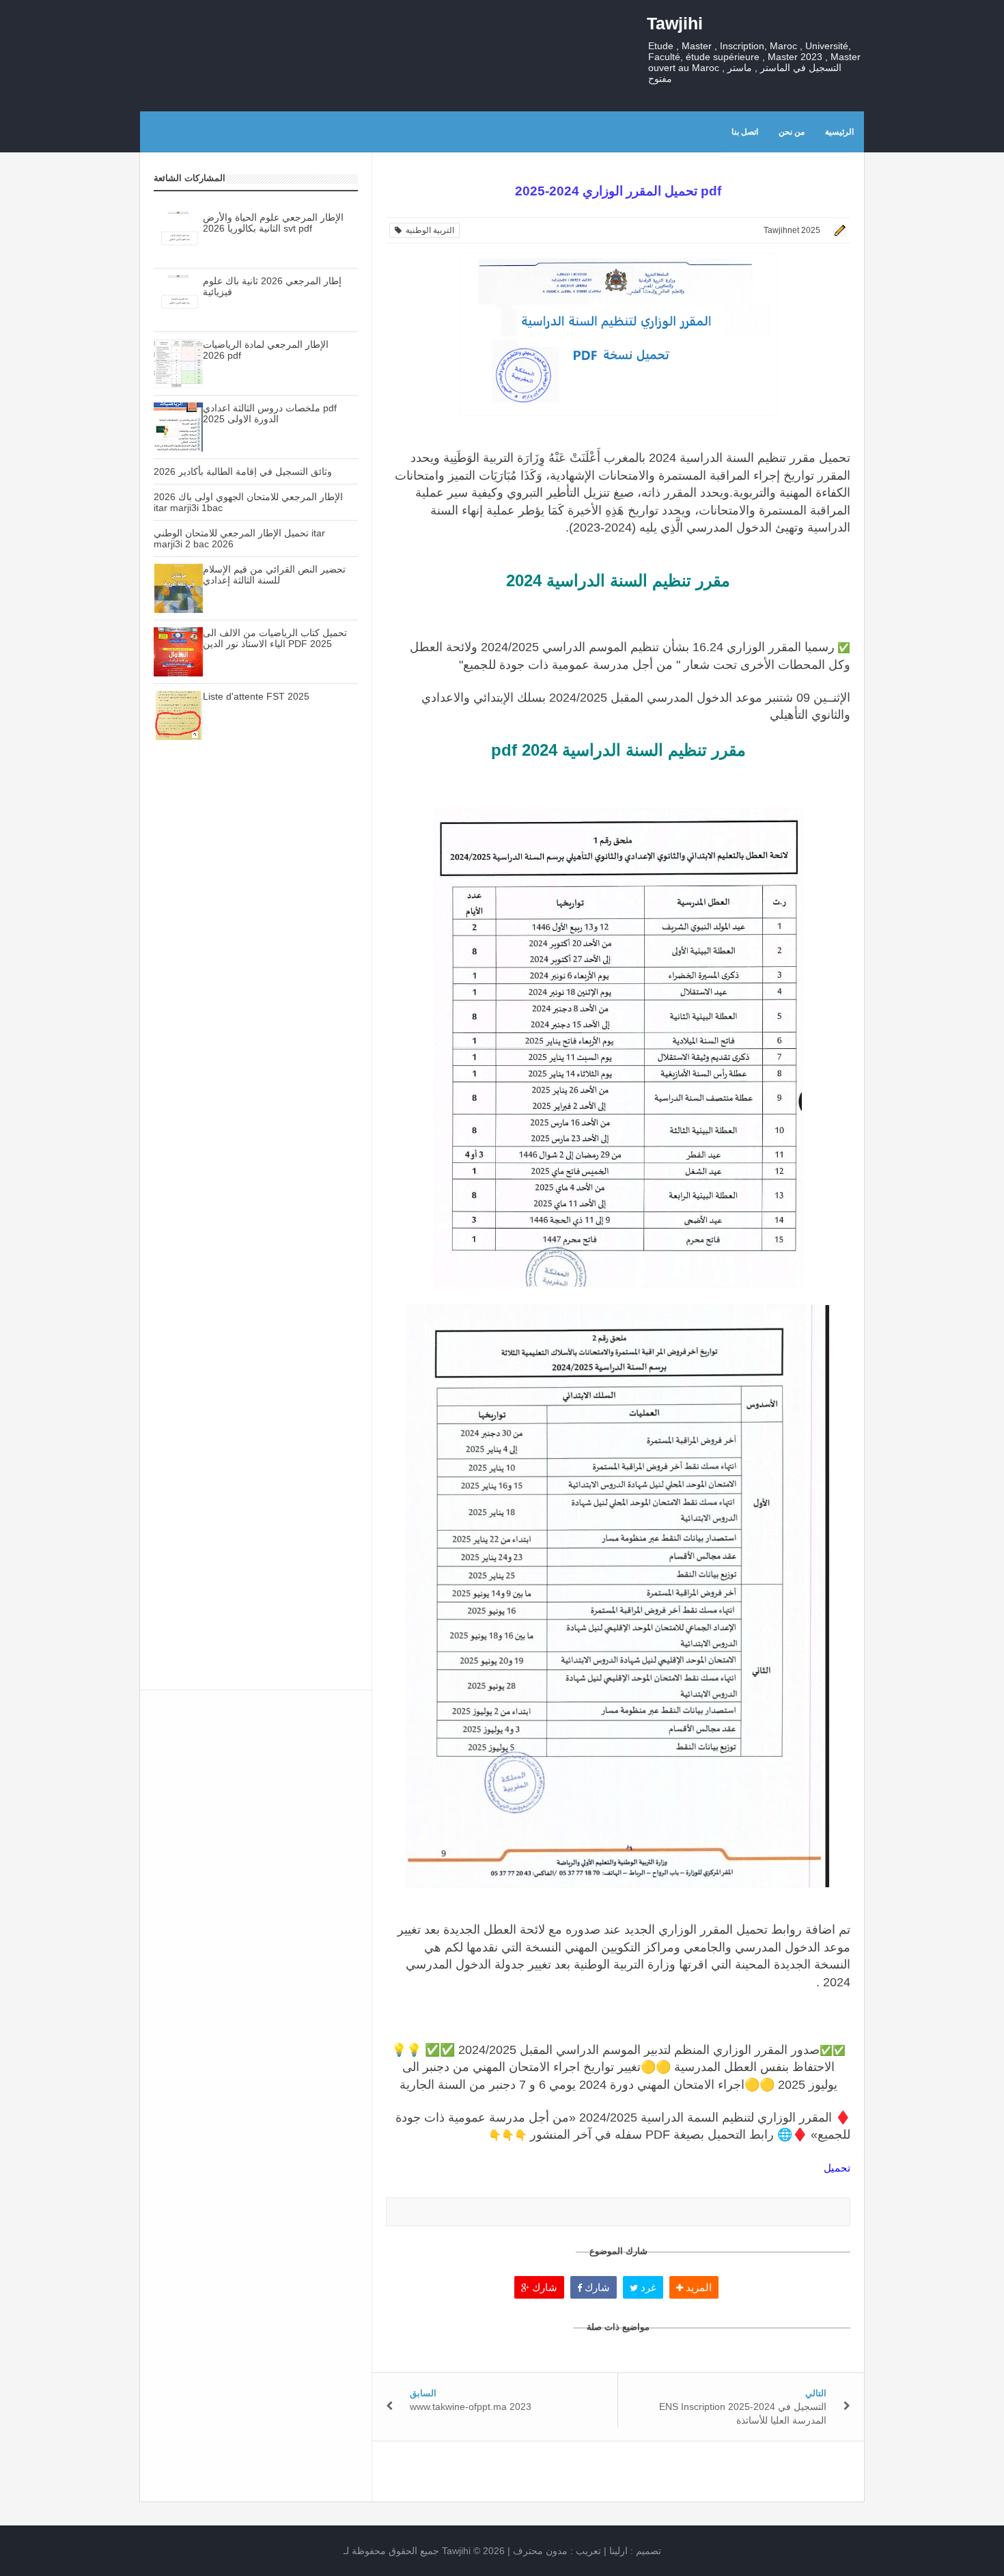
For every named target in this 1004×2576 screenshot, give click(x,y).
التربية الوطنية (428, 230)
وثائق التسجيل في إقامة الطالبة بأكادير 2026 (243, 471)
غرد (647, 2287)
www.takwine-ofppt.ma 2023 (471, 2407)
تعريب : (557, 2551)
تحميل (836, 2168)
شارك (543, 2287)
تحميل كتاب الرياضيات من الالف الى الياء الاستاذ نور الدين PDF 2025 (275, 638)
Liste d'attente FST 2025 (256, 696)
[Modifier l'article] (838, 230)
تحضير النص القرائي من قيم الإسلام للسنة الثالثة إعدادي (274, 575)
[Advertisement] (256, 993)
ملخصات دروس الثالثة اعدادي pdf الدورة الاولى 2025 (270, 413)
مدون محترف (540, 2551)
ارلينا (618, 2551)
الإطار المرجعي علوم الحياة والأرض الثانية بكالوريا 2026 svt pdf (273, 223)
